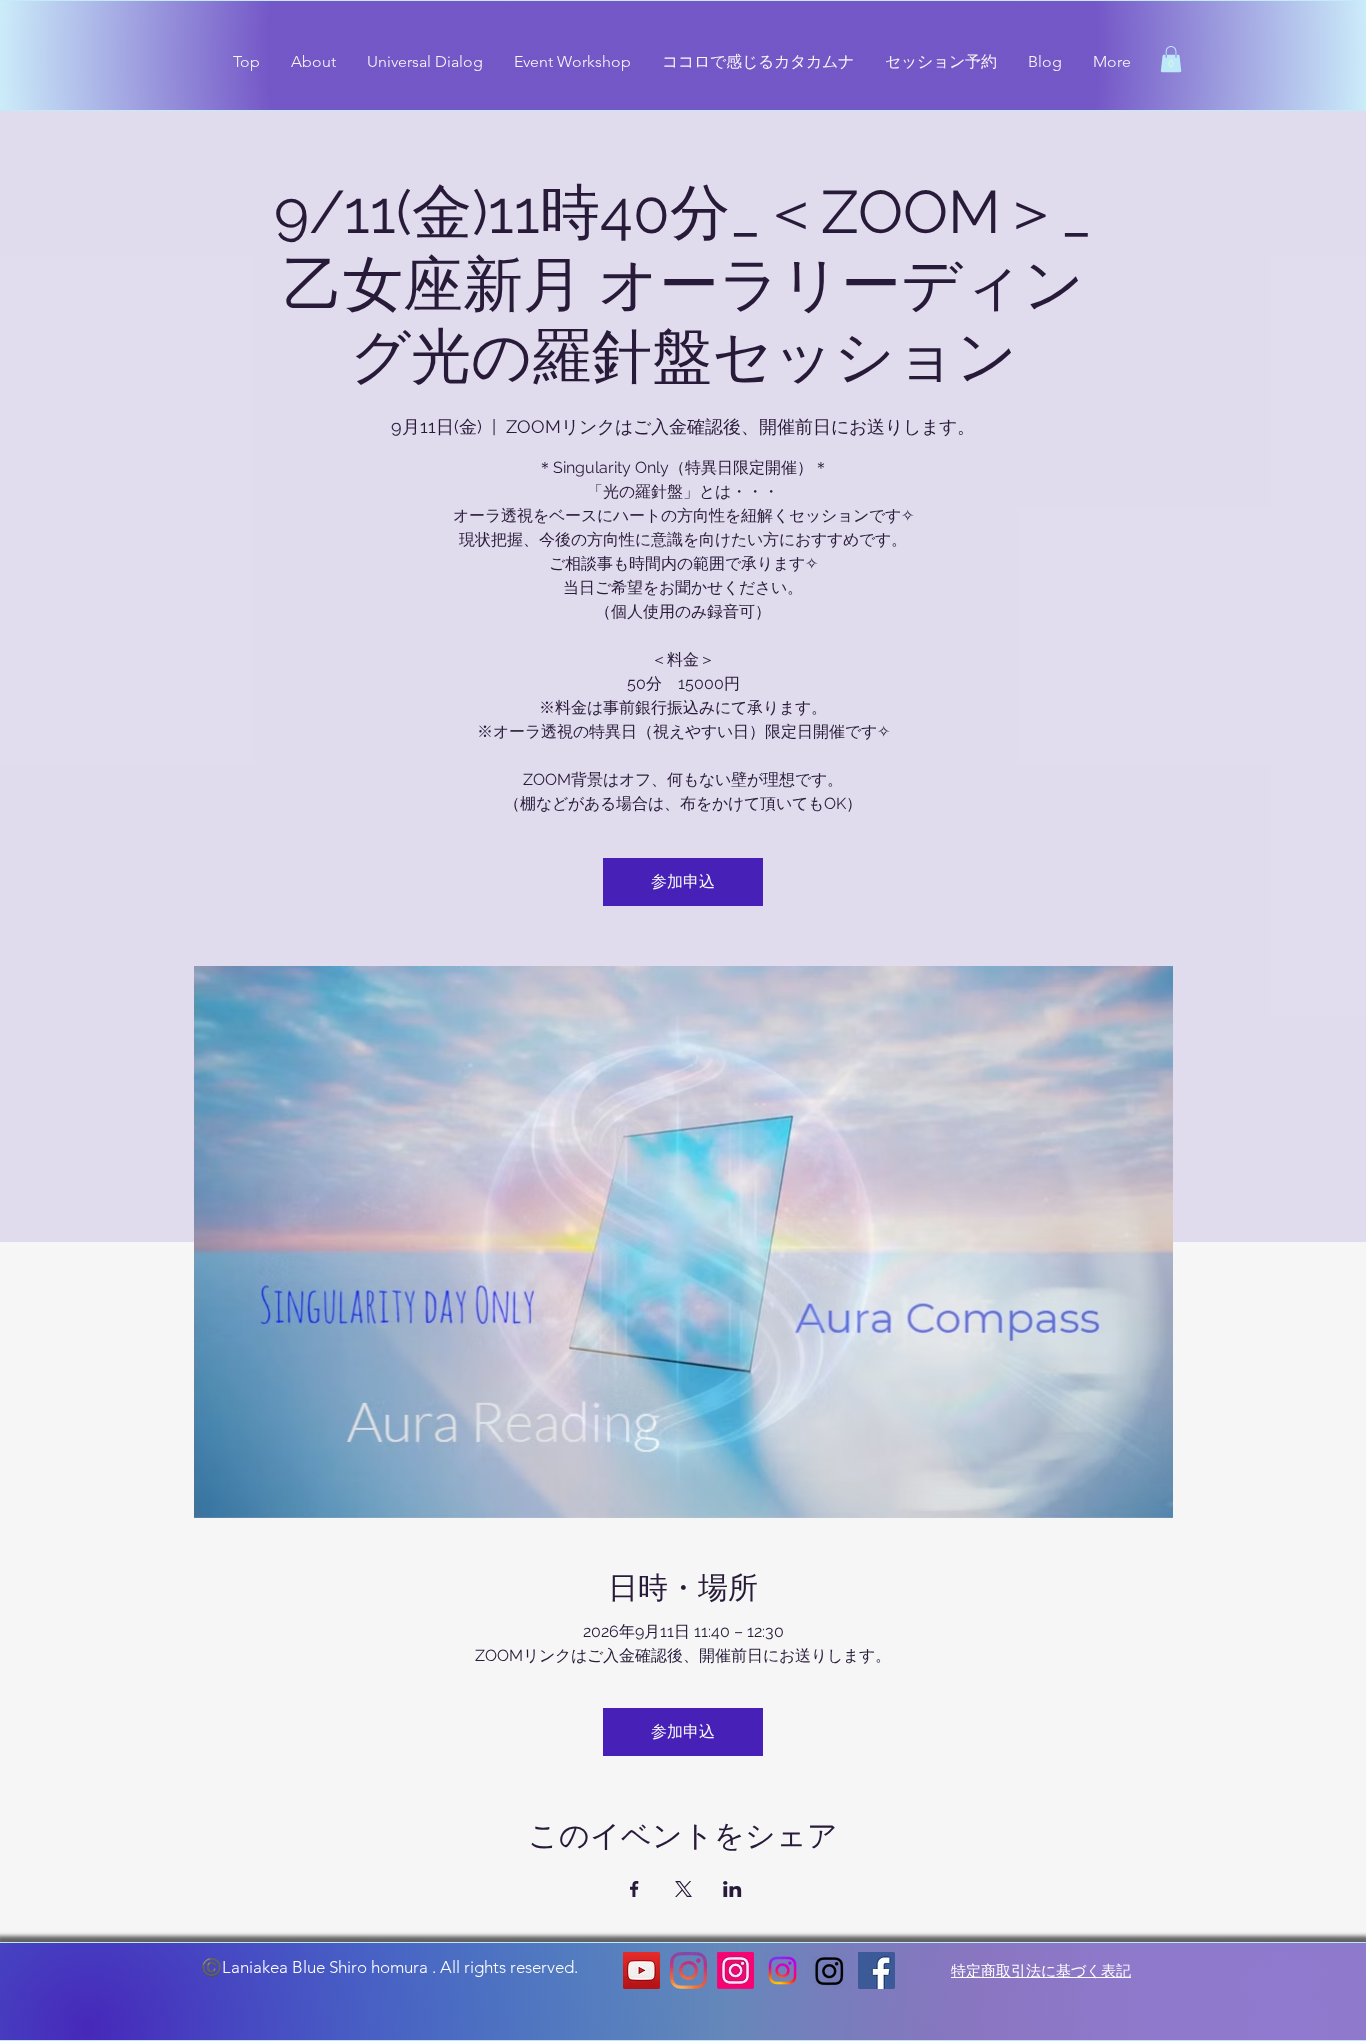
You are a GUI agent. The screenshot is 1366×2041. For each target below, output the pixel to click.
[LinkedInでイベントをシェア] (732, 1889)
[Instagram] (688, 1970)
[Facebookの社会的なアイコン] (876, 1970)
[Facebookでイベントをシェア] (634, 1889)
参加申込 (683, 881)
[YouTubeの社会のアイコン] (641, 1970)
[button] (1171, 59)
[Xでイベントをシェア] (683, 1889)
